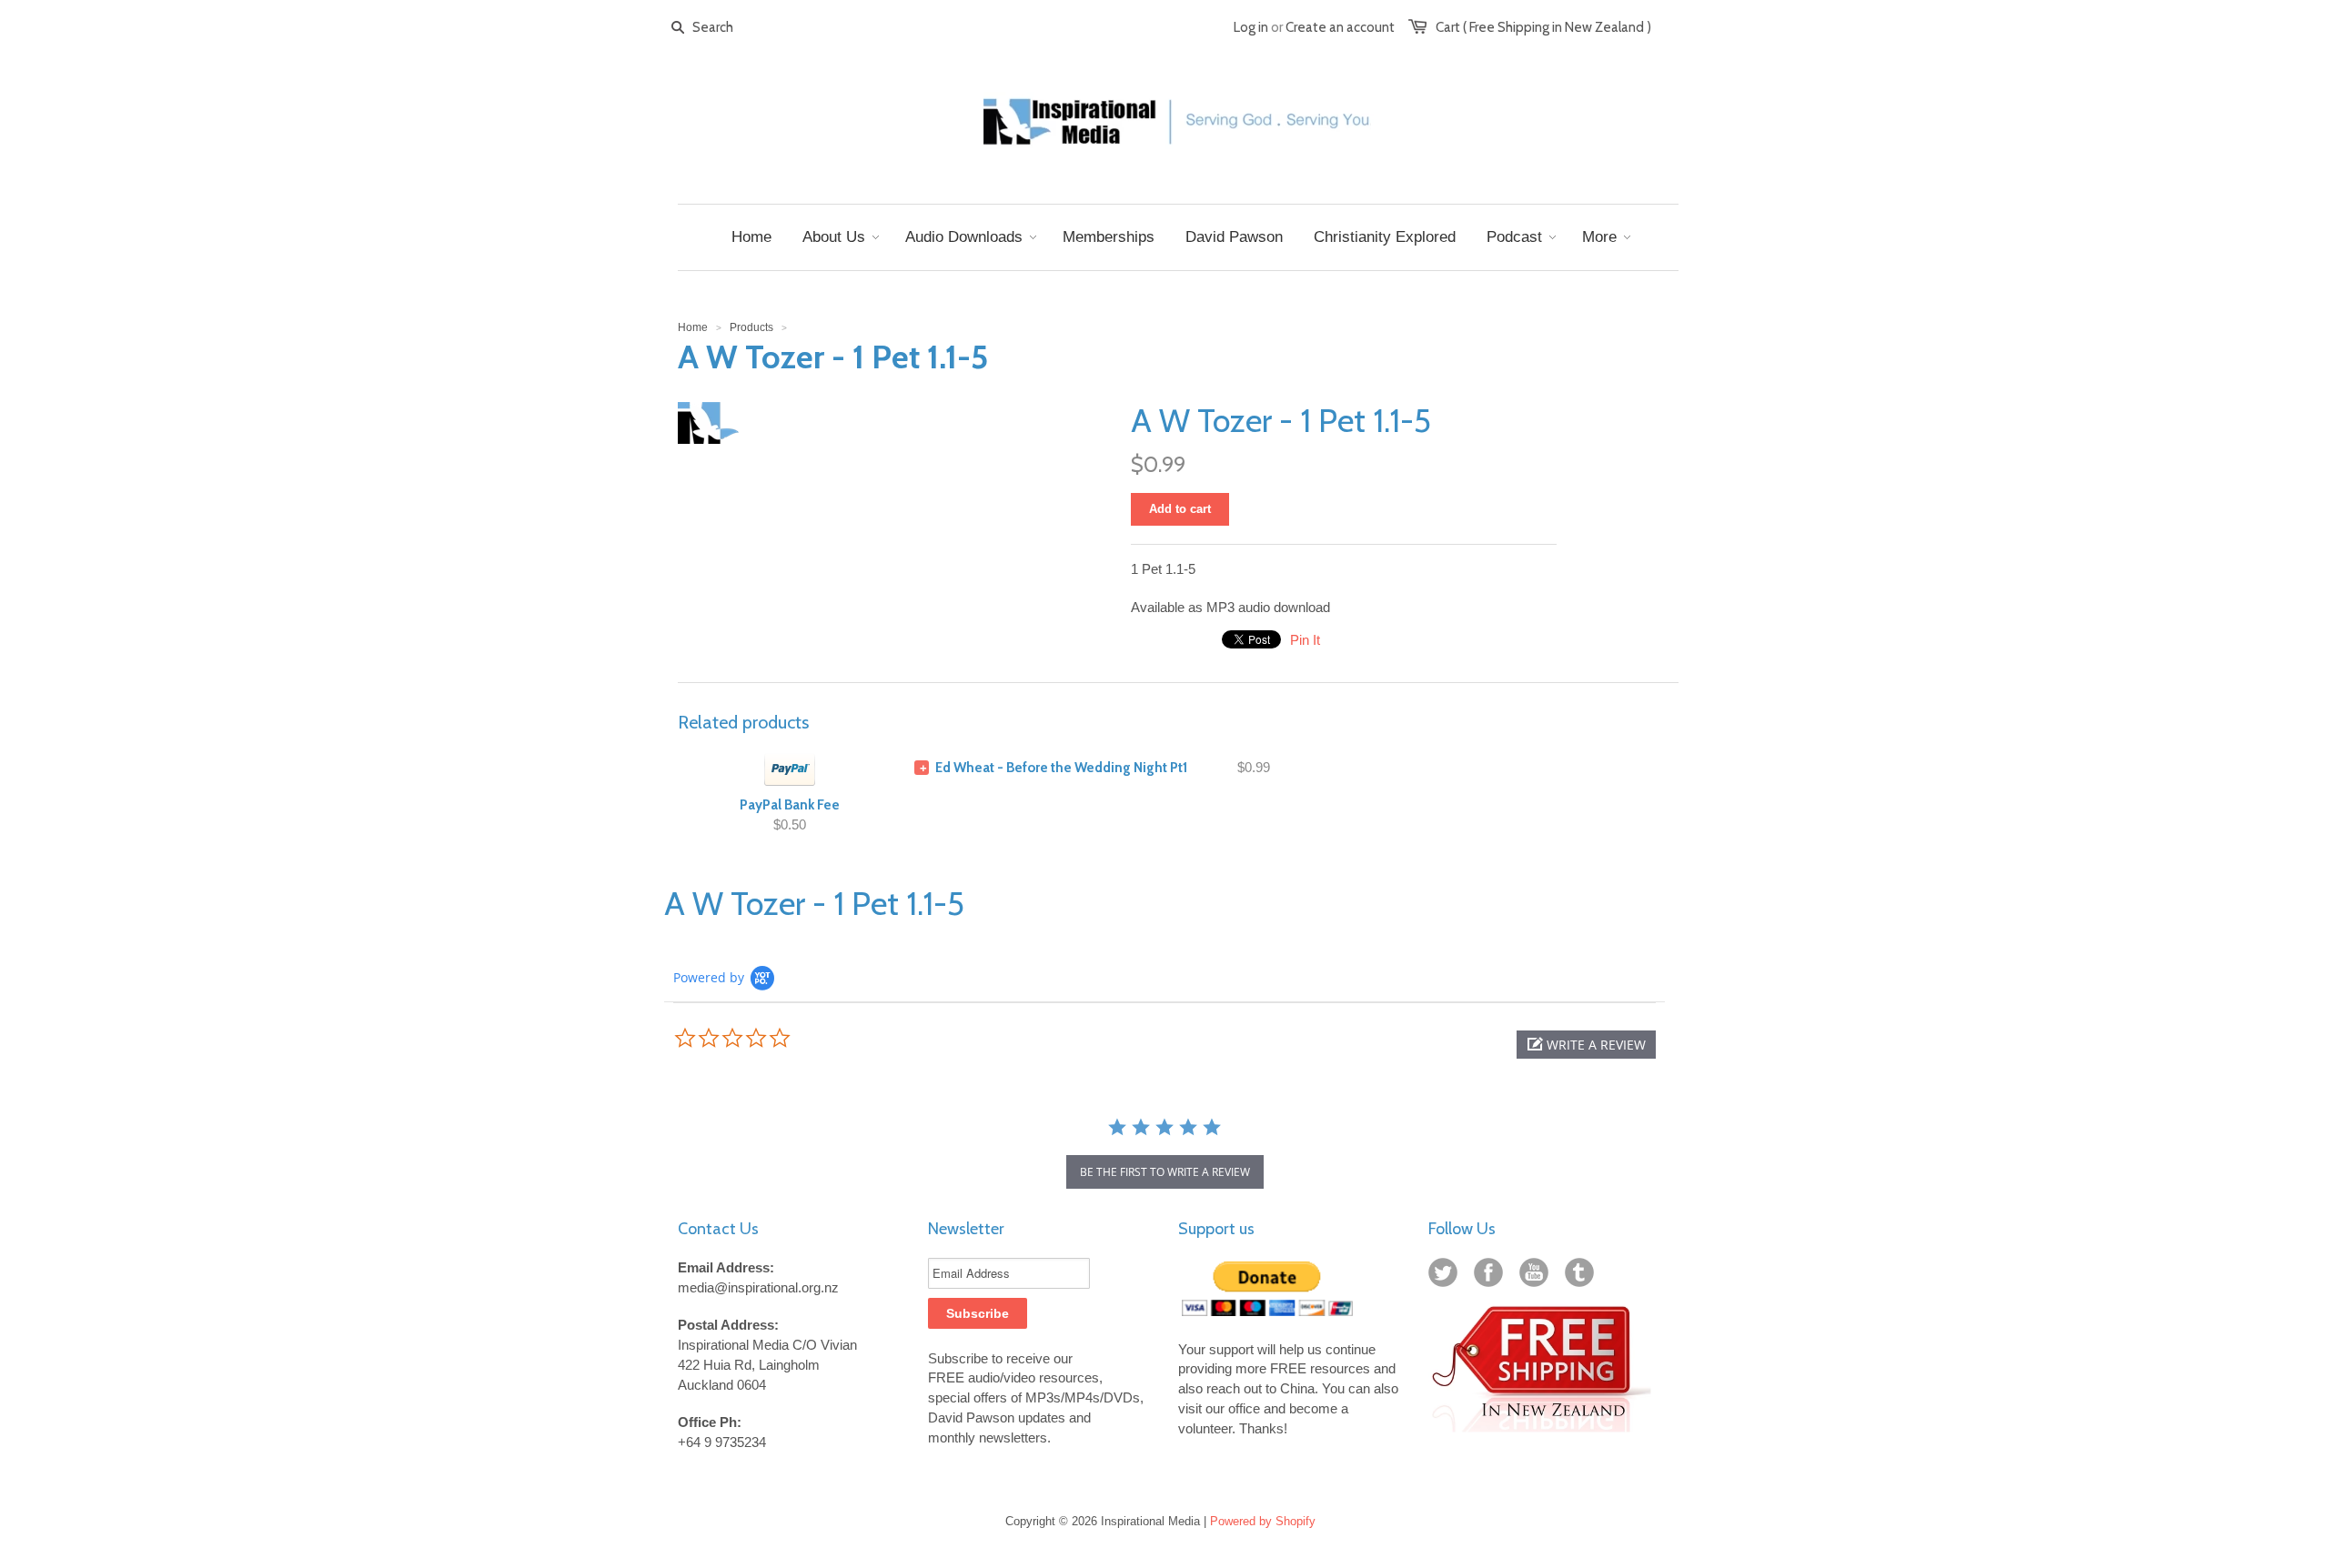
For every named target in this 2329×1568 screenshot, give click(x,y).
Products (751, 327)
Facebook (1492, 1276)
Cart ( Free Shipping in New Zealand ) (1543, 27)
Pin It (1305, 640)
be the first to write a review (1165, 1172)
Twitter (1447, 1276)
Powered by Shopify (1263, 1521)
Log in (1251, 27)
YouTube (1538, 1276)
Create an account (1340, 27)
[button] (1586, 1045)
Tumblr (1583, 1276)
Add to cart (1180, 509)
